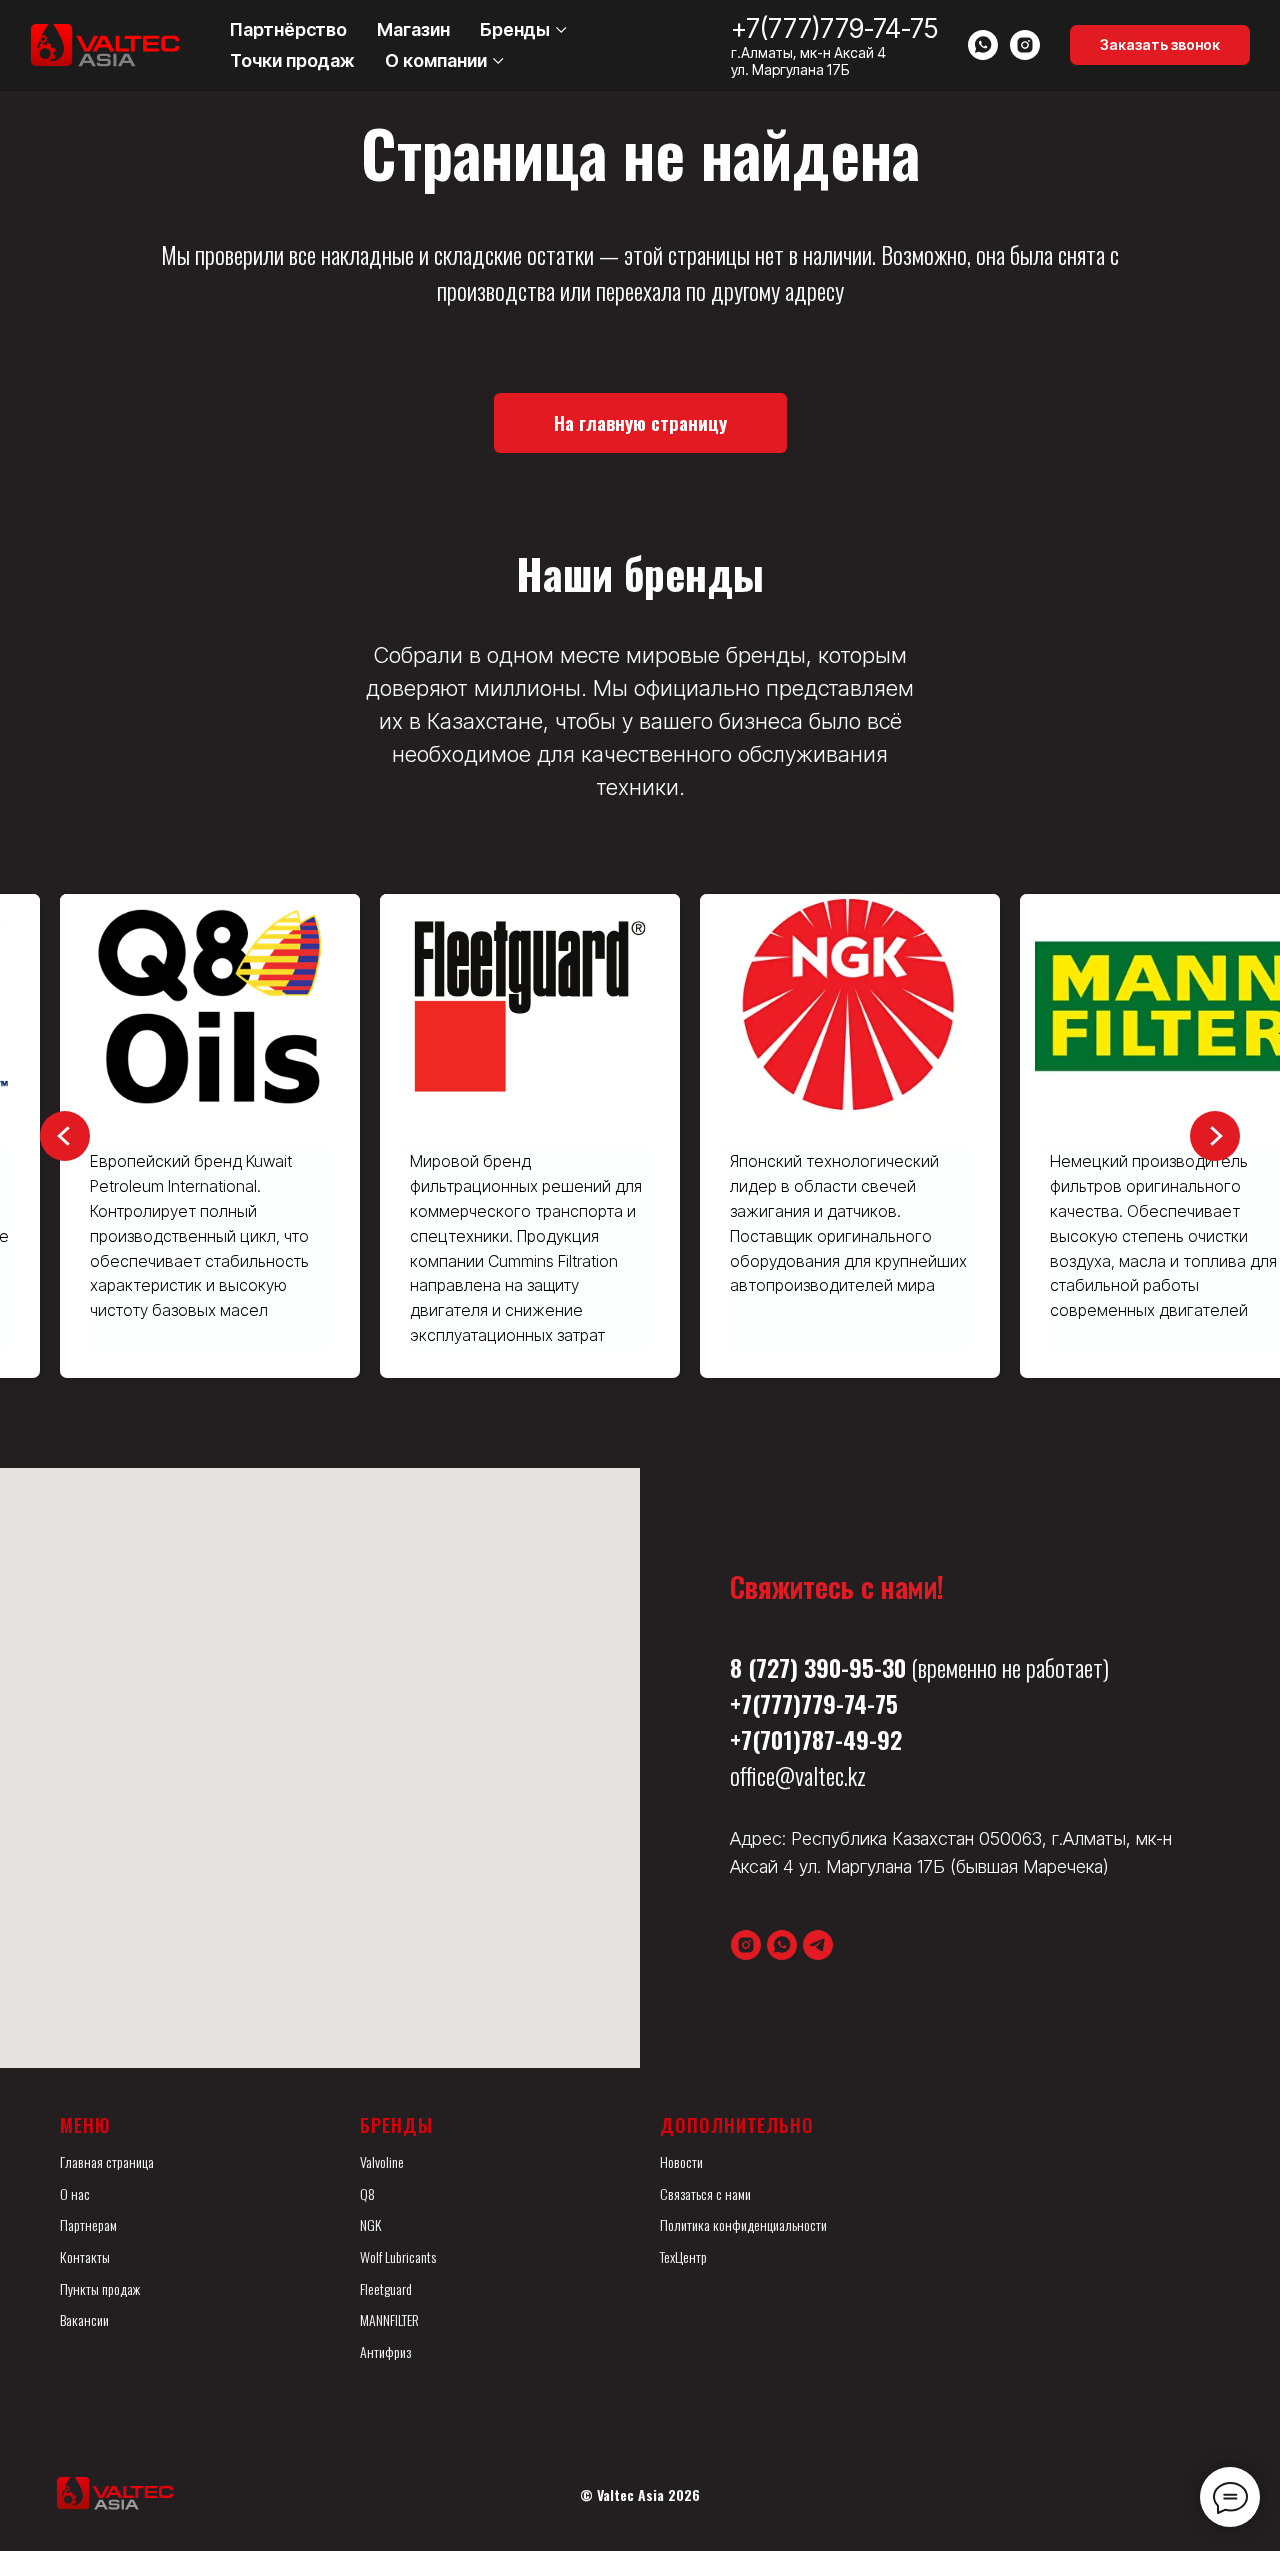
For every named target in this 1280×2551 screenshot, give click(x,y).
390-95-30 (855, 1667)
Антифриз (385, 2351)
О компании (436, 60)
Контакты (85, 2256)
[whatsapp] (983, 45)
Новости (681, 2161)
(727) (773, 1667)
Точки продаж (292, 60)
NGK (370, 2224)
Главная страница (107, 2161)
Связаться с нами (705, 2193)
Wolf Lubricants (398, 2256)
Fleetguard (386, 2288)
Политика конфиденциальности (743, 2224)
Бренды (515, 29)
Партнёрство (288, 29)
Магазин (413, 29)
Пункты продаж (100, 2288)
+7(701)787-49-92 (816, 1739)
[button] (1160, 45)
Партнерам (88, 2224)
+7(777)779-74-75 (834, 28)
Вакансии (84, 2319)
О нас (75, 2193)
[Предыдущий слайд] (65, 1136)
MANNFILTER (389, 2319)
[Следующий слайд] (1215, 1136)
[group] (210, 1135)
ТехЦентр (683, 2256)
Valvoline (382, 2161)
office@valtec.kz (798, 1775)
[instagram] (1025, 45)
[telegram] (818, 1945)
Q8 (367, 2193)
